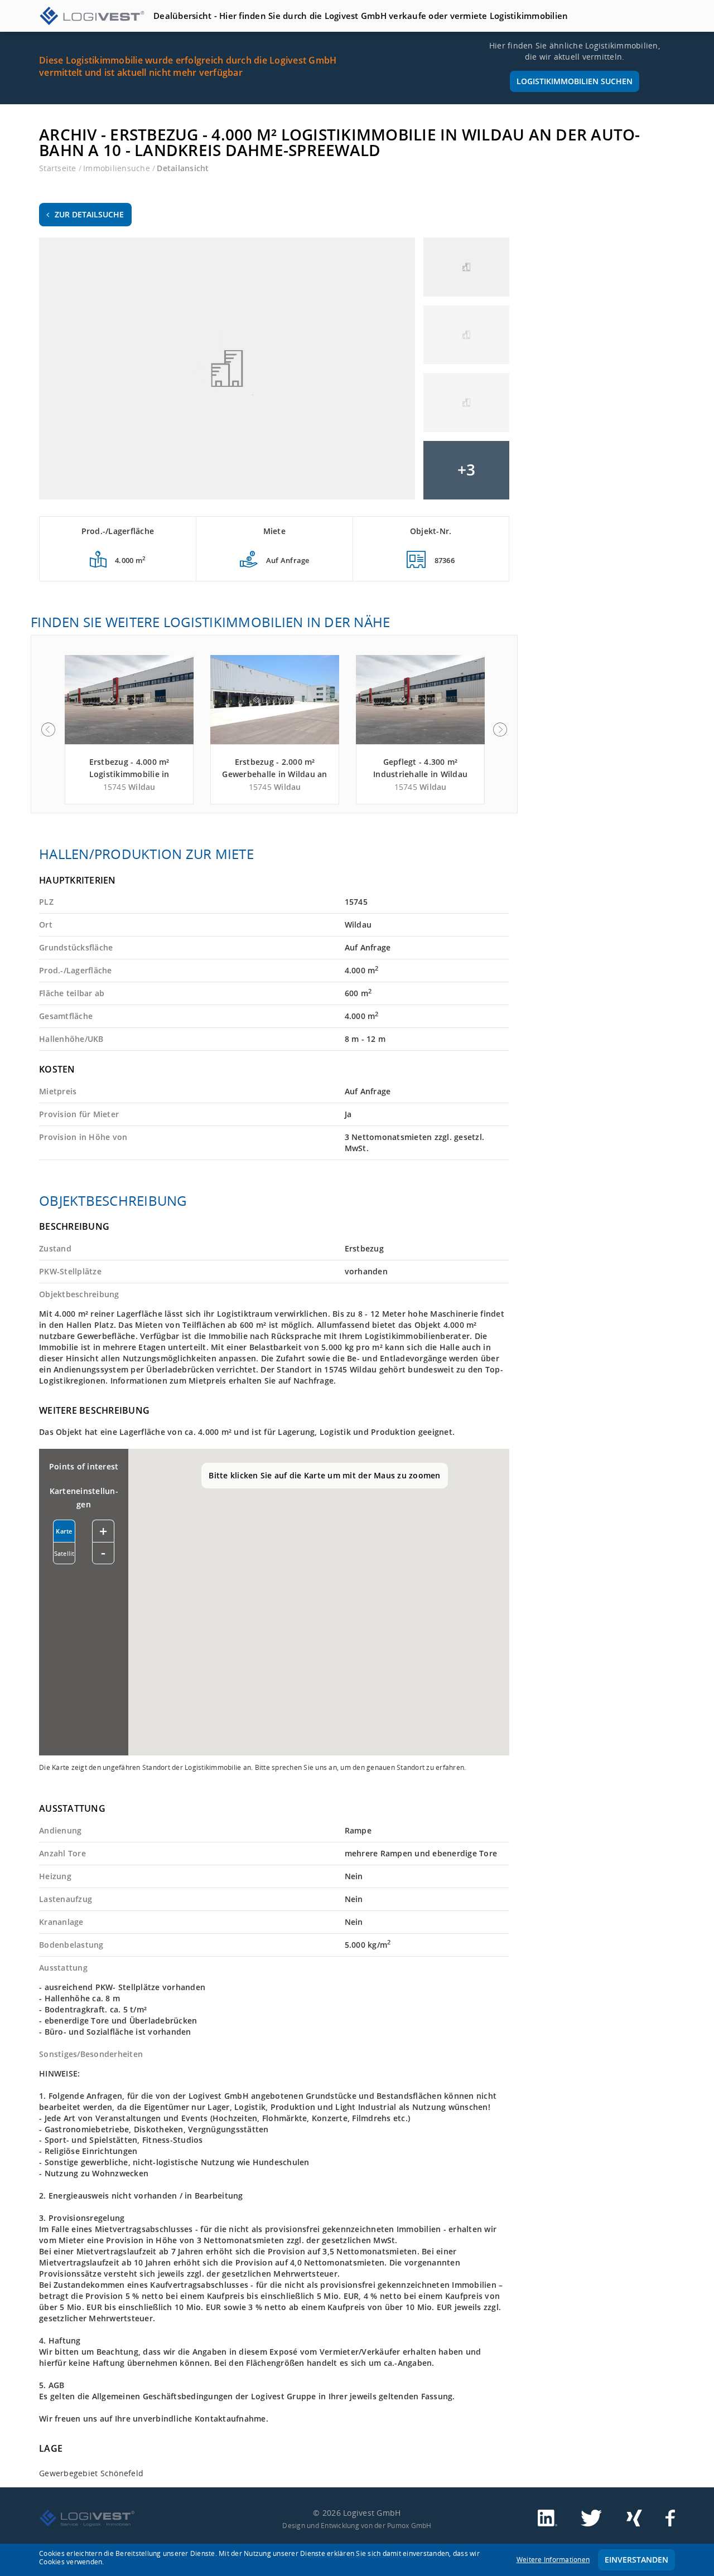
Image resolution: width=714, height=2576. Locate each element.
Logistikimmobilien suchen (575, 81)
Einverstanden (636, 2560)
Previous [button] (48, 730)
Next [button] (500, 730)
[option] (129, 730)
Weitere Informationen (553, 2560)
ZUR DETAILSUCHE (89, 214)
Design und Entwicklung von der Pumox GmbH (357, 2525)
